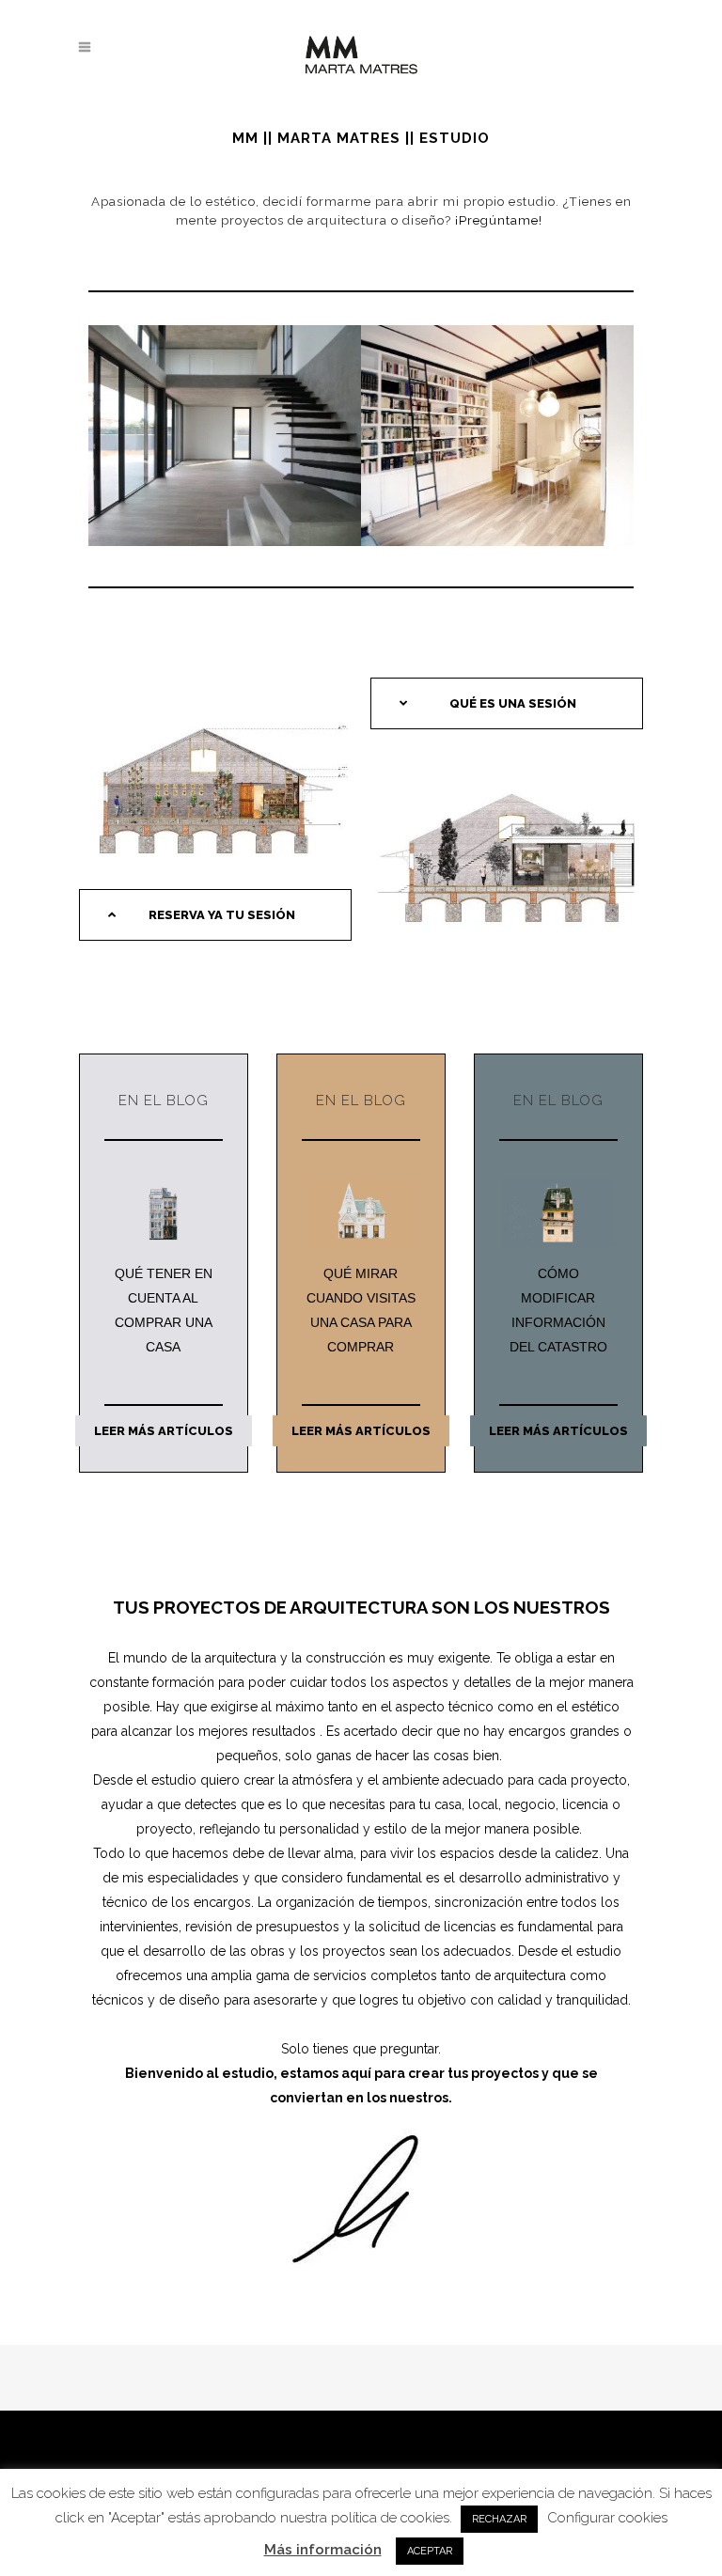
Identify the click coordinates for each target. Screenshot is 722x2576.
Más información (323, 2550)
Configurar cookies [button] (607, 2518)
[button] (215, 915)
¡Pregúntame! (501, 220)
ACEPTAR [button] (430, 2551)
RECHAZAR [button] (499, 2519)
